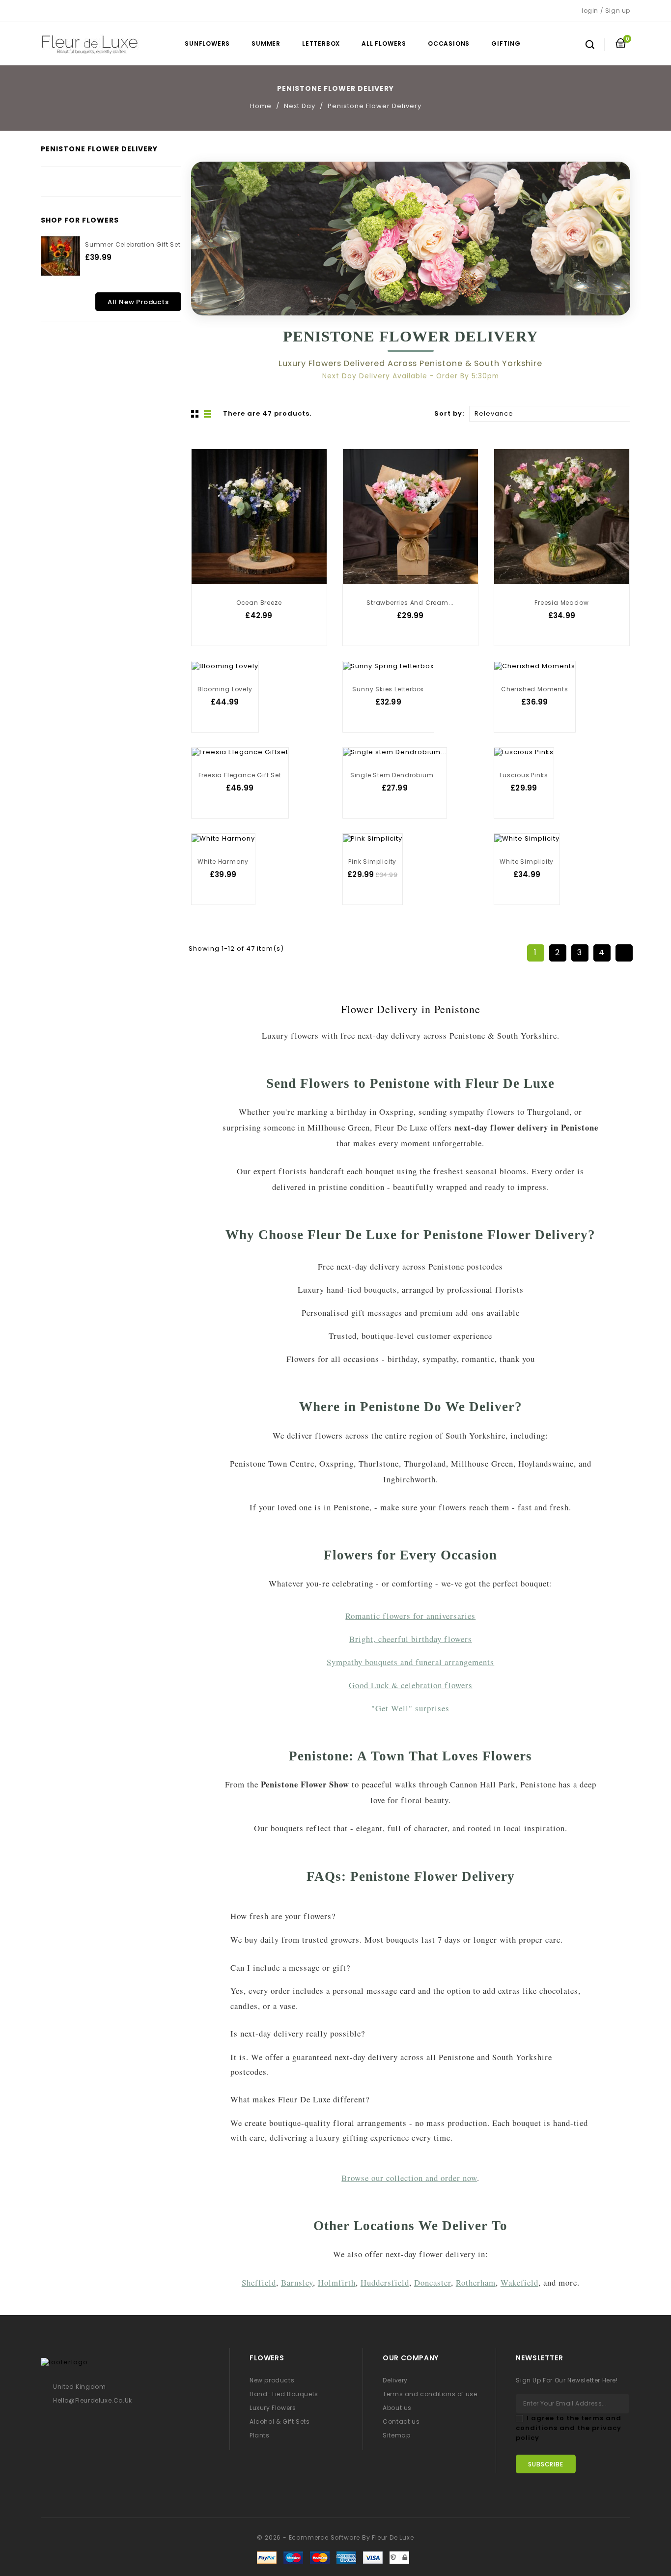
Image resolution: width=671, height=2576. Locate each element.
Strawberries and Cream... (410, 603)
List (208, 414)
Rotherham (476, 2282)
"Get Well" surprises (410, 1708)
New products (272, 2380)
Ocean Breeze (259, 603)
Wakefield (519, 2282)
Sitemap (396, 2435)
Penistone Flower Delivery (99, 149)
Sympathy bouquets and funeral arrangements (410, 1662)
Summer (266, 43)
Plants (260, 2435)
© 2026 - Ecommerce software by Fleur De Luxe (335, 2537)
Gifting (506, 43)
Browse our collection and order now (409, 2178)
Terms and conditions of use (430, 2394)
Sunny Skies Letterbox (388, 689)
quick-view (207, 488)
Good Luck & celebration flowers (411, 1685)
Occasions (449, 43)
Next (624, 953)
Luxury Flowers (273, 2408)
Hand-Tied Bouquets (284, 2394)
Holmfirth (337, 2282)
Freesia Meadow (561, 603)
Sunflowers (207, 43)
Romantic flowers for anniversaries (410, 1616)
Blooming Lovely (225, 689)
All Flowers (384, 43)
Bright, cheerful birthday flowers (411, 1639)
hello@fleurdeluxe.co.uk (93, 2400)
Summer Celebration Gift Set (133, 244)
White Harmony (223, 862)
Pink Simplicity (372, 862)
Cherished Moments (535, 689)
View (207, 469)
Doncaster (433, 2282)
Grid (196, 414)
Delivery (395, 2380)
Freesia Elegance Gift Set (240, 775)
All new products (138, 302)
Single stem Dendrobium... (395, 775)
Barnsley (297, 2282)
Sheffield (259, 2282)
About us (397, 2408)
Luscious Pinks (524, 775)
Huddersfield (385, 2282)
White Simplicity (527, 862)
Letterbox (321, 43)
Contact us (401, 2421)
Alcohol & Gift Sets (280, 2421)
